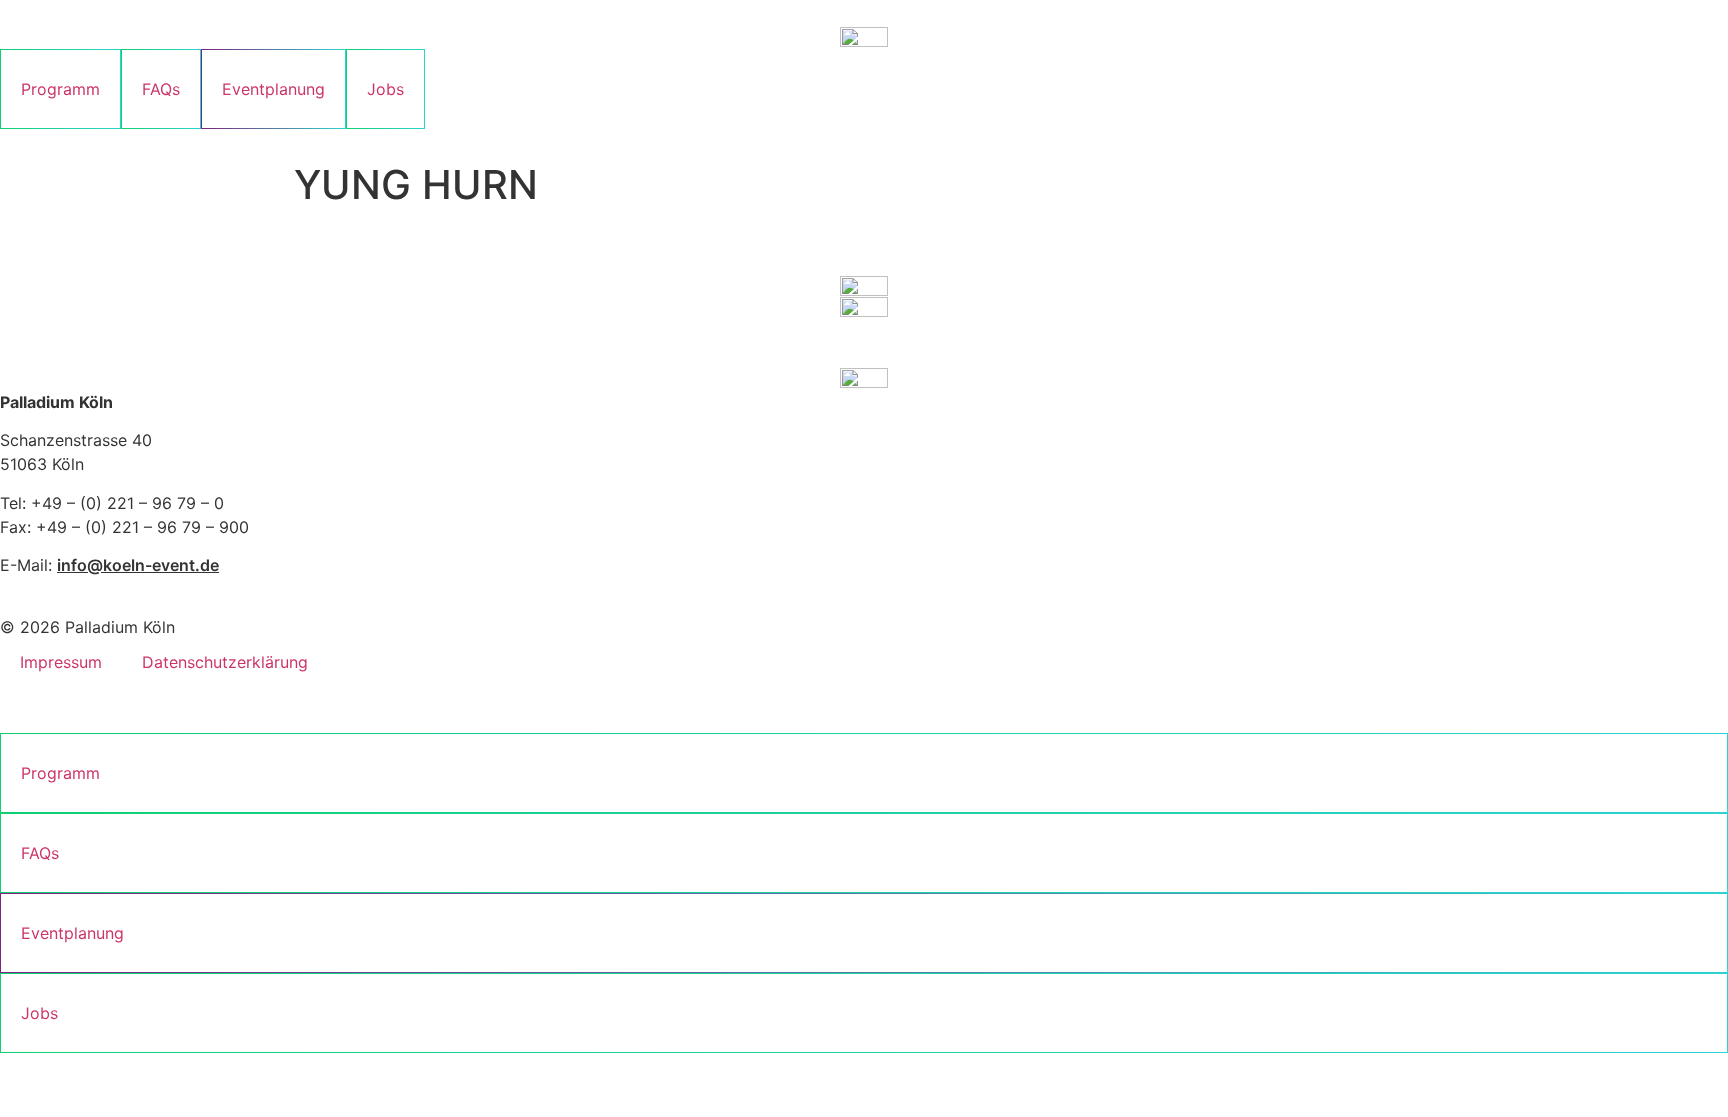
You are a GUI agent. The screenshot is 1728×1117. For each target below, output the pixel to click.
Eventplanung (273, 89)
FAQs (161, 89)
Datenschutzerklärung (225, 662)
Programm (60, 89)
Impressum (61, 662)
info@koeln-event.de (138, 565)
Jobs (385, 89)
